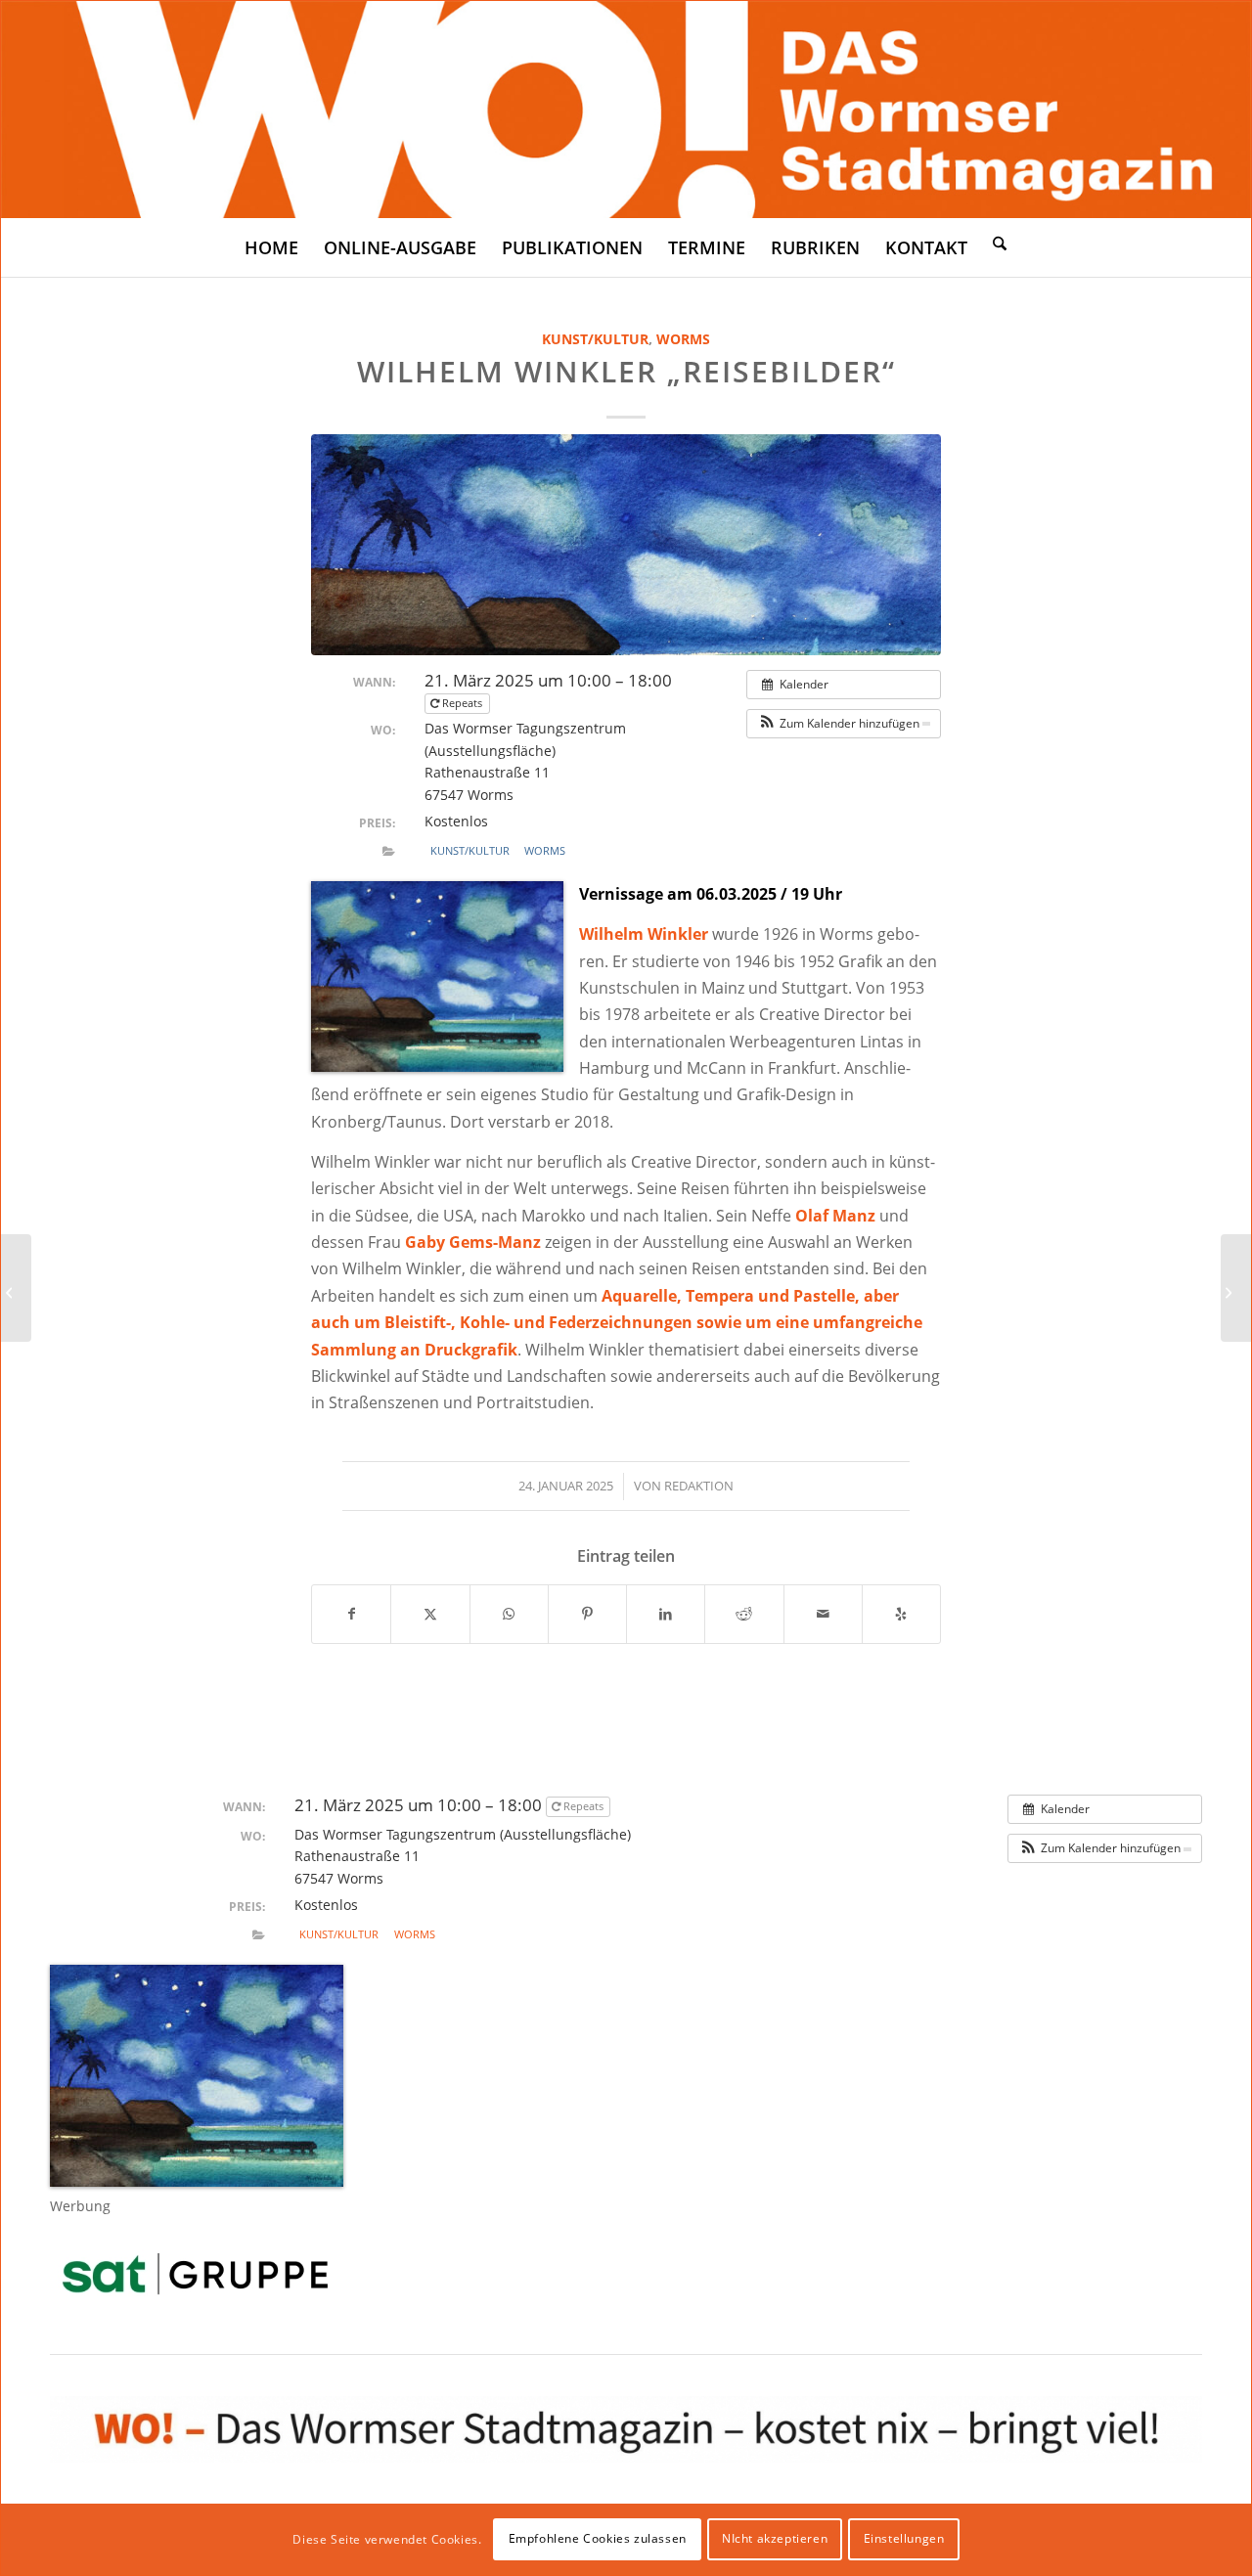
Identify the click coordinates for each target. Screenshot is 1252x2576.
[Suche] (1000, 243)
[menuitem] (271, 247)
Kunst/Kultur (595, 339)
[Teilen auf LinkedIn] (666, 1614)
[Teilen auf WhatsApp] (509, 1614)
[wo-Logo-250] (626, 110)
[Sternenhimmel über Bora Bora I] (626, 544)
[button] (844, 724)
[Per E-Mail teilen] (823, 1614)
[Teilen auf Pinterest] (587, 1614)
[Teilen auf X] (430, 1614)
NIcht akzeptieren (775, 2538)
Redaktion (699, 1486)
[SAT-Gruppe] (195, 2273)
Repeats (462, 703)
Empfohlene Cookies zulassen (598, 2538)
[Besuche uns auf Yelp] (901, 1614)
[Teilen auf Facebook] (351, 1614)
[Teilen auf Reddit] (744, 1614)
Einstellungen (904, 2538)
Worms (683, 339)
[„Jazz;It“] (16, 1288)
